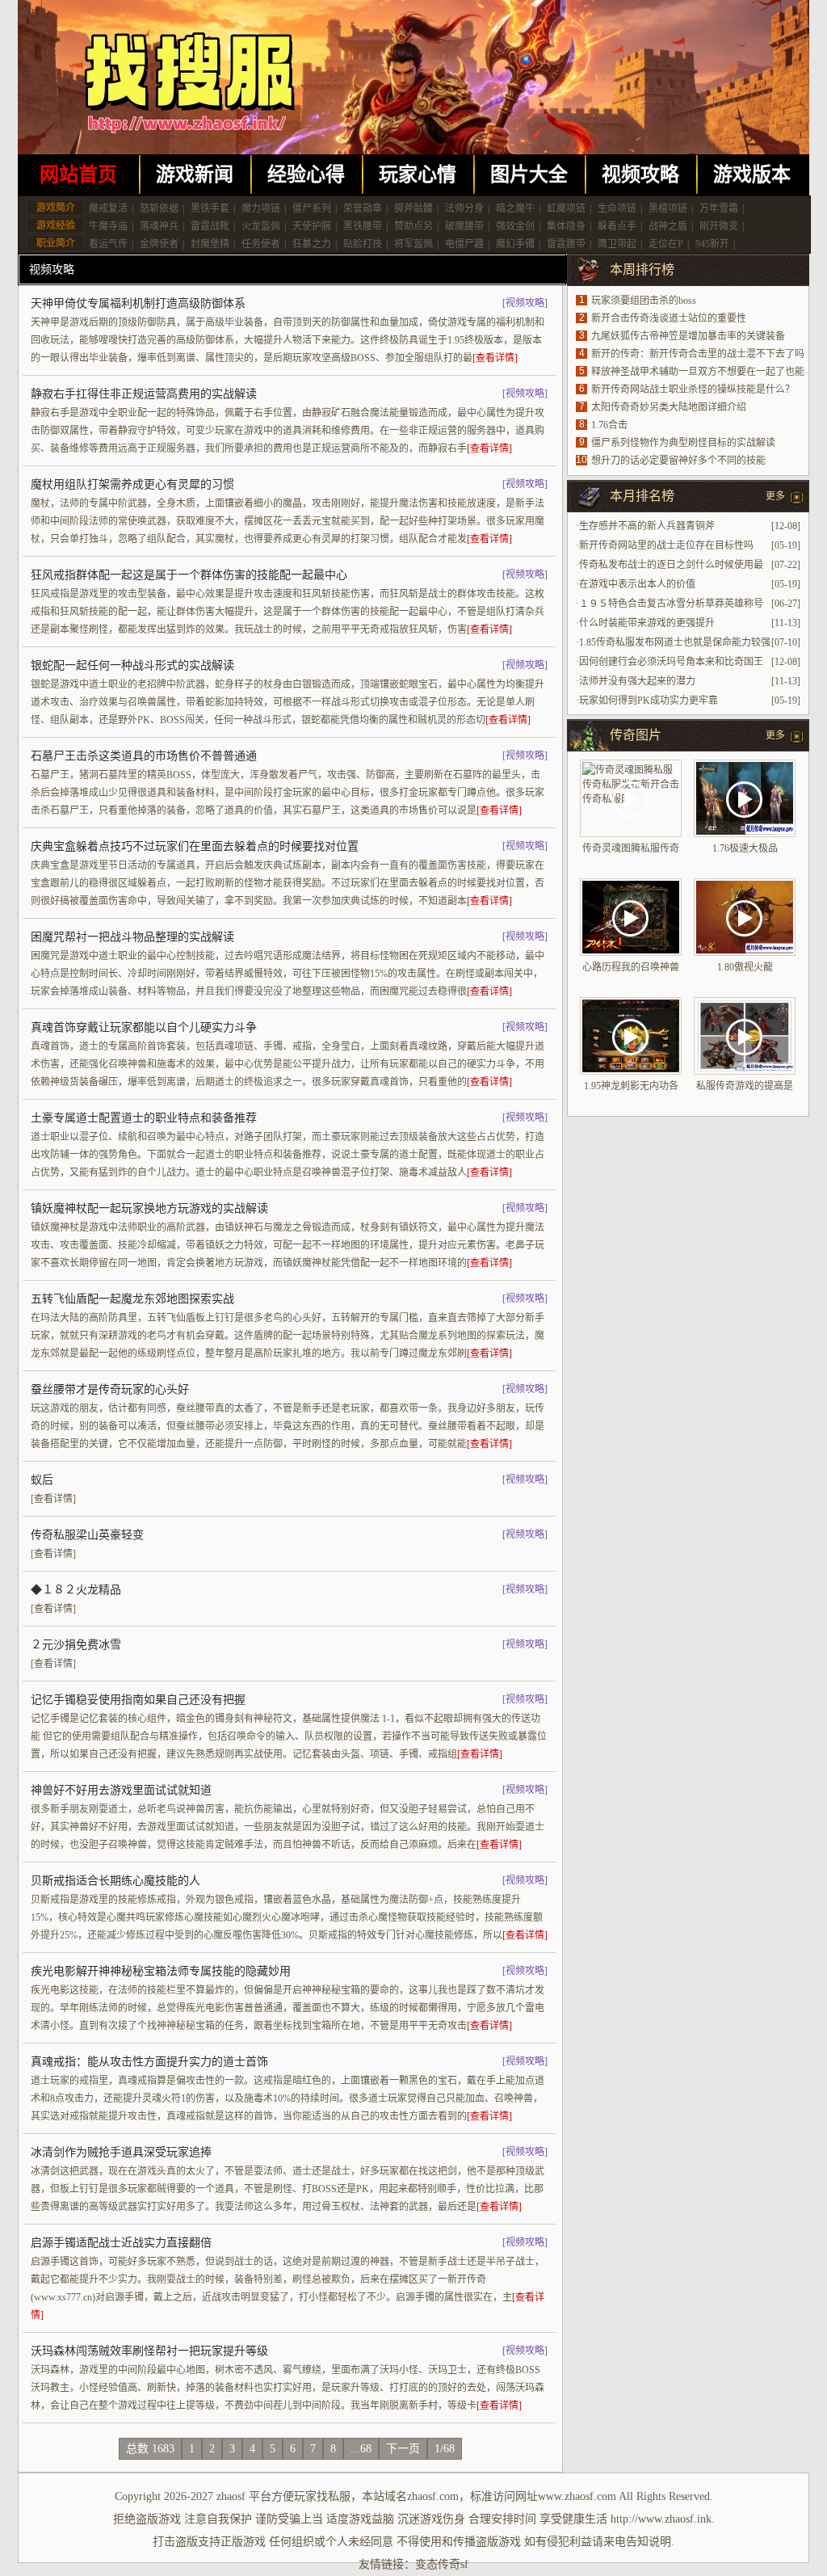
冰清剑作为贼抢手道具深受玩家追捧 (121, 2152)
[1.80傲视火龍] (745, 917)
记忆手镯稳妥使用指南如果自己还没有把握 (138, 1700)
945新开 (712, 244)
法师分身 (464, 208)
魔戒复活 (108, 208)
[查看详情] (495, 358)
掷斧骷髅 (413, 208)
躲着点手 (617, 226)
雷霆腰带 (566, 244)
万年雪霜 (719, 208)
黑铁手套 (210, 208)
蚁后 (42, 1480)
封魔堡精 (210, 244)
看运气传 (108, 244)
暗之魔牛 (515, 208)
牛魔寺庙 (108, 226)
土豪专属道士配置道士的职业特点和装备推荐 (144, 1118)
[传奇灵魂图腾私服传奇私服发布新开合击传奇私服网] (631, 798)
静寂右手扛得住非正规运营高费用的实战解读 (144, 394)
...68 (361, 2449)
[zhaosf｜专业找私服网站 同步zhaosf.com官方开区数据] (413, 77)
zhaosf (231, 2496)
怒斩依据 (159, 208)
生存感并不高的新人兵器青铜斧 (647, 526)
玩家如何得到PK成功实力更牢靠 (649, 701)
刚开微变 (719, 226)
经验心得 (306, 175)
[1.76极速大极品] (745, 798)
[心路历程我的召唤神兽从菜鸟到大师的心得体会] (631, 917)
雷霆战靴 (210, 226)
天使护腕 (312, 226)
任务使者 (261, 244)
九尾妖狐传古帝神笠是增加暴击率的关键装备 (688, 336)
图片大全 (529, 175)
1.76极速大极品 (745, 848)
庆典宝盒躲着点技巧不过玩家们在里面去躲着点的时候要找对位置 (195, 846)
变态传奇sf (442, 2564)
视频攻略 (640, 175)
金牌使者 (159, 244)
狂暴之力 (312, 244)
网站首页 (78, 175)
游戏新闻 (195, 175)
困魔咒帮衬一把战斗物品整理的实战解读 (132, 937)
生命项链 (617, 208)
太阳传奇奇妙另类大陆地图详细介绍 (669, 407)
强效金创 (515, 226)
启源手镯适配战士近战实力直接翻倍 (121, 2243)
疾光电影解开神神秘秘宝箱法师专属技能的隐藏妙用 (161, 1971)
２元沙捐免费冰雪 (76, 1645)
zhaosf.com (433, 2496)
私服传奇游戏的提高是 (745, 1086)
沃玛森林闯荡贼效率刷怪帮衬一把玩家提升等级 (149, 2351)
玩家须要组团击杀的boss (644, 301)
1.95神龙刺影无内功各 (631, 1086)
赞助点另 (413, 226)
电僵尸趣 (464, 244)
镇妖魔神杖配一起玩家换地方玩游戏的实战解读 (149, 1208)
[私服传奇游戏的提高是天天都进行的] (745, 1036)
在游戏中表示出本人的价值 (637, 584)
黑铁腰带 (363, 226)
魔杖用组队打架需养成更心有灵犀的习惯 (132, 484)
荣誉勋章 (363, 208)
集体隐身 (566, 226)
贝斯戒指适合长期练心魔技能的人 (115, 1881)
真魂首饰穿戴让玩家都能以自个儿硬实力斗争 (144, 1027)
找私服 (334, 2496)
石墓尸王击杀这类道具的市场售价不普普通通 (144, 756)
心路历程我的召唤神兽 (631, 967)
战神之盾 (668, 226)
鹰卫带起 (617, 244)
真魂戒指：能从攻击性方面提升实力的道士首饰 (149, 2062)
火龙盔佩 (261, 226)
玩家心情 (418, 175)
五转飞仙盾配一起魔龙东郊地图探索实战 (132, 1299)
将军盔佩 (413, 244)
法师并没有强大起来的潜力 (637, 681)
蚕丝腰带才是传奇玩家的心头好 (110, 1389)
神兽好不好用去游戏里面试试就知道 (121, 1790)
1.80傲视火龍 (745, 967)
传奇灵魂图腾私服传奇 (631, 848)
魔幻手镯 (515, 244)
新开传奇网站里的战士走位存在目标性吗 (666, 545)
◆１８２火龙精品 (76, 1590)
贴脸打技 (363, 244)
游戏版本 (752, 175)
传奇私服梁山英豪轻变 (87, 1535)
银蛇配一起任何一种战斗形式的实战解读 (132, 665)
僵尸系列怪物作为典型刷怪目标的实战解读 (683, 443)
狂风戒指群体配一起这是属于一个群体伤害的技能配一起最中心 (189, 575)
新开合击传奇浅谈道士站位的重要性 (669, 318)
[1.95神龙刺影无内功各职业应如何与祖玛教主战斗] (631, 1036)
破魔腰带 (464, 226)
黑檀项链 (668, 208)
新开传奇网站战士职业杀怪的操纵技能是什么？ (693, 389)
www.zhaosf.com (577, 2496)
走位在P (666, 244)
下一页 (403, 2449)
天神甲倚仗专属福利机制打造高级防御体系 (138, 303)
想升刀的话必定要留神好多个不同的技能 (678, 461)
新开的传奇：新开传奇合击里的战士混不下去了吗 (698, 354)
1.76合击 (609, 425)
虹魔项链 (566, 208)
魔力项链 (261, 208)
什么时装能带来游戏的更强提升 (647, 623)
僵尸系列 (312, 208)
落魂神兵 (159, 226)
